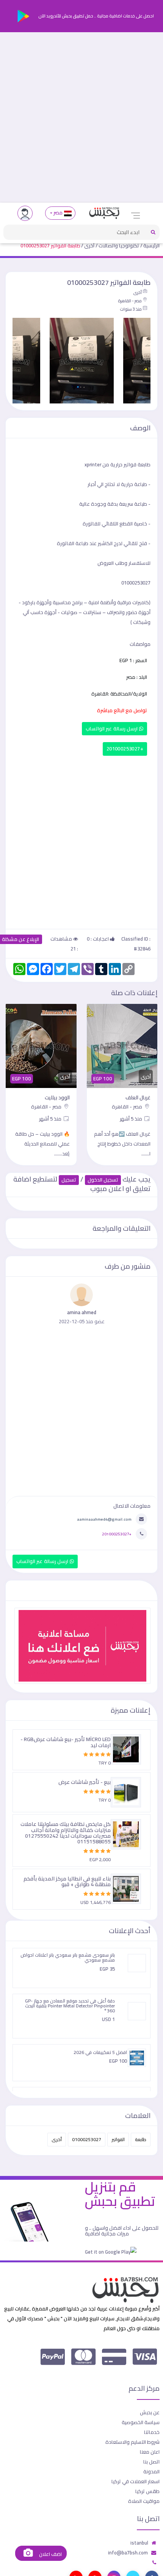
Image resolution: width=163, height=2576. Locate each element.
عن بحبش (150, 2412)
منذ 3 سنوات (131, 309)
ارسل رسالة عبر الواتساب (112, 729)
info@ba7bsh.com (128, 2553)
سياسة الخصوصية (141, 2422)
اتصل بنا (151, 2462)
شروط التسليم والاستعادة (132, 2442)
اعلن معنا (150, 2452)
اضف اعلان (50, 2554)
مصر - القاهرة (130, 301)
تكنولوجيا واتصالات (119, 245)
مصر (58, 213)
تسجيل (69, 1180)
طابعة (141, 2139)
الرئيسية (151, 245)
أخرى (89, 245)
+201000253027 (125, 749)
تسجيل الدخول (103, 1180)
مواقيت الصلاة (144, 2501)
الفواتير (118, 2139)
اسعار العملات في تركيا (136, 2481)
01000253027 (87, 2139)
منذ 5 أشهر (132, 1119)
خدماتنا (152, 2432)
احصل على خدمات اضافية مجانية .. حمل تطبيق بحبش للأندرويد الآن (96, 16)
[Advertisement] (81, 117)
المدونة (151, 2471)
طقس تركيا (147, 2491)
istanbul (139, 2543)
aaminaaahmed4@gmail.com (104, 1519)
